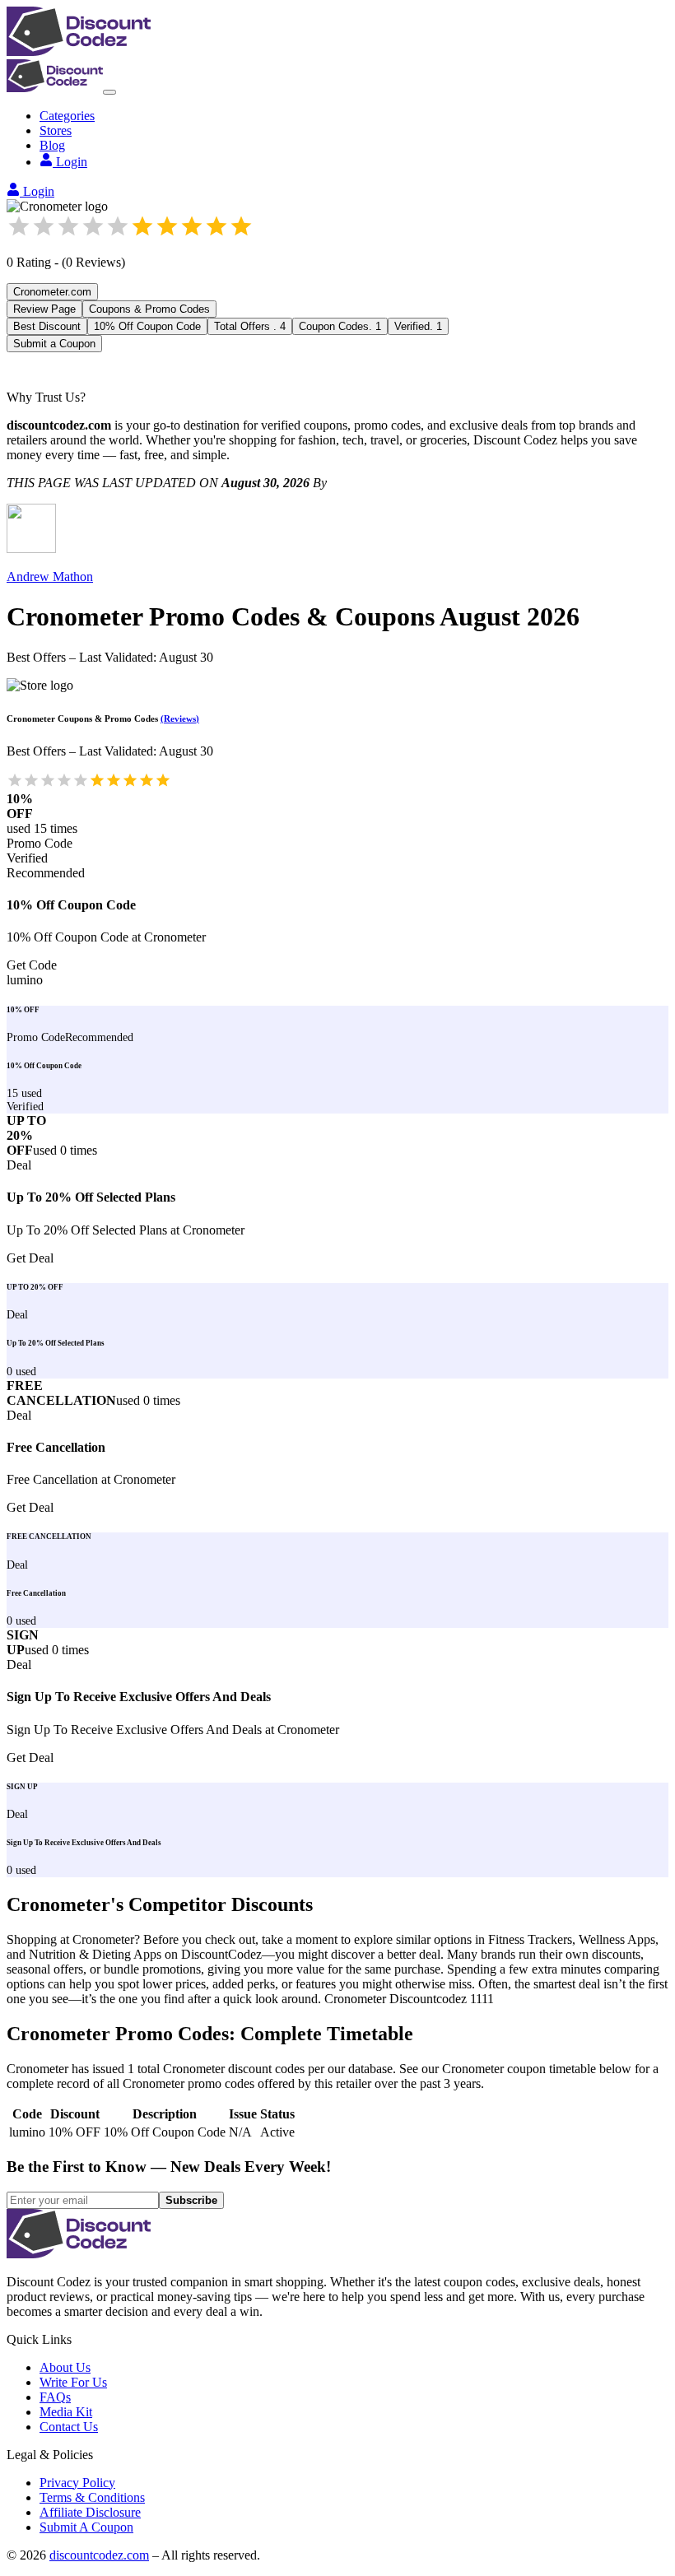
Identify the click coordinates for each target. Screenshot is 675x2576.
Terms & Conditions (92, 2497)
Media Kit (66, 2412)
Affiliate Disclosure (90, 2512)
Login (72, 162)
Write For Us (73, 2382)
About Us (65, 2367)
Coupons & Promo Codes (149, 309)
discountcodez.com (99, 2555)
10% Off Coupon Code (147, 326)
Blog (52, 145)
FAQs (55, 2397)
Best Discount (47, 326)
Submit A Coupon (86, 2527)
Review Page (44, 309)
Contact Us (69, 2427)
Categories (67, 116)
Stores (56, 130)
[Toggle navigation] (109, 92)
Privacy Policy (77, 2483)
